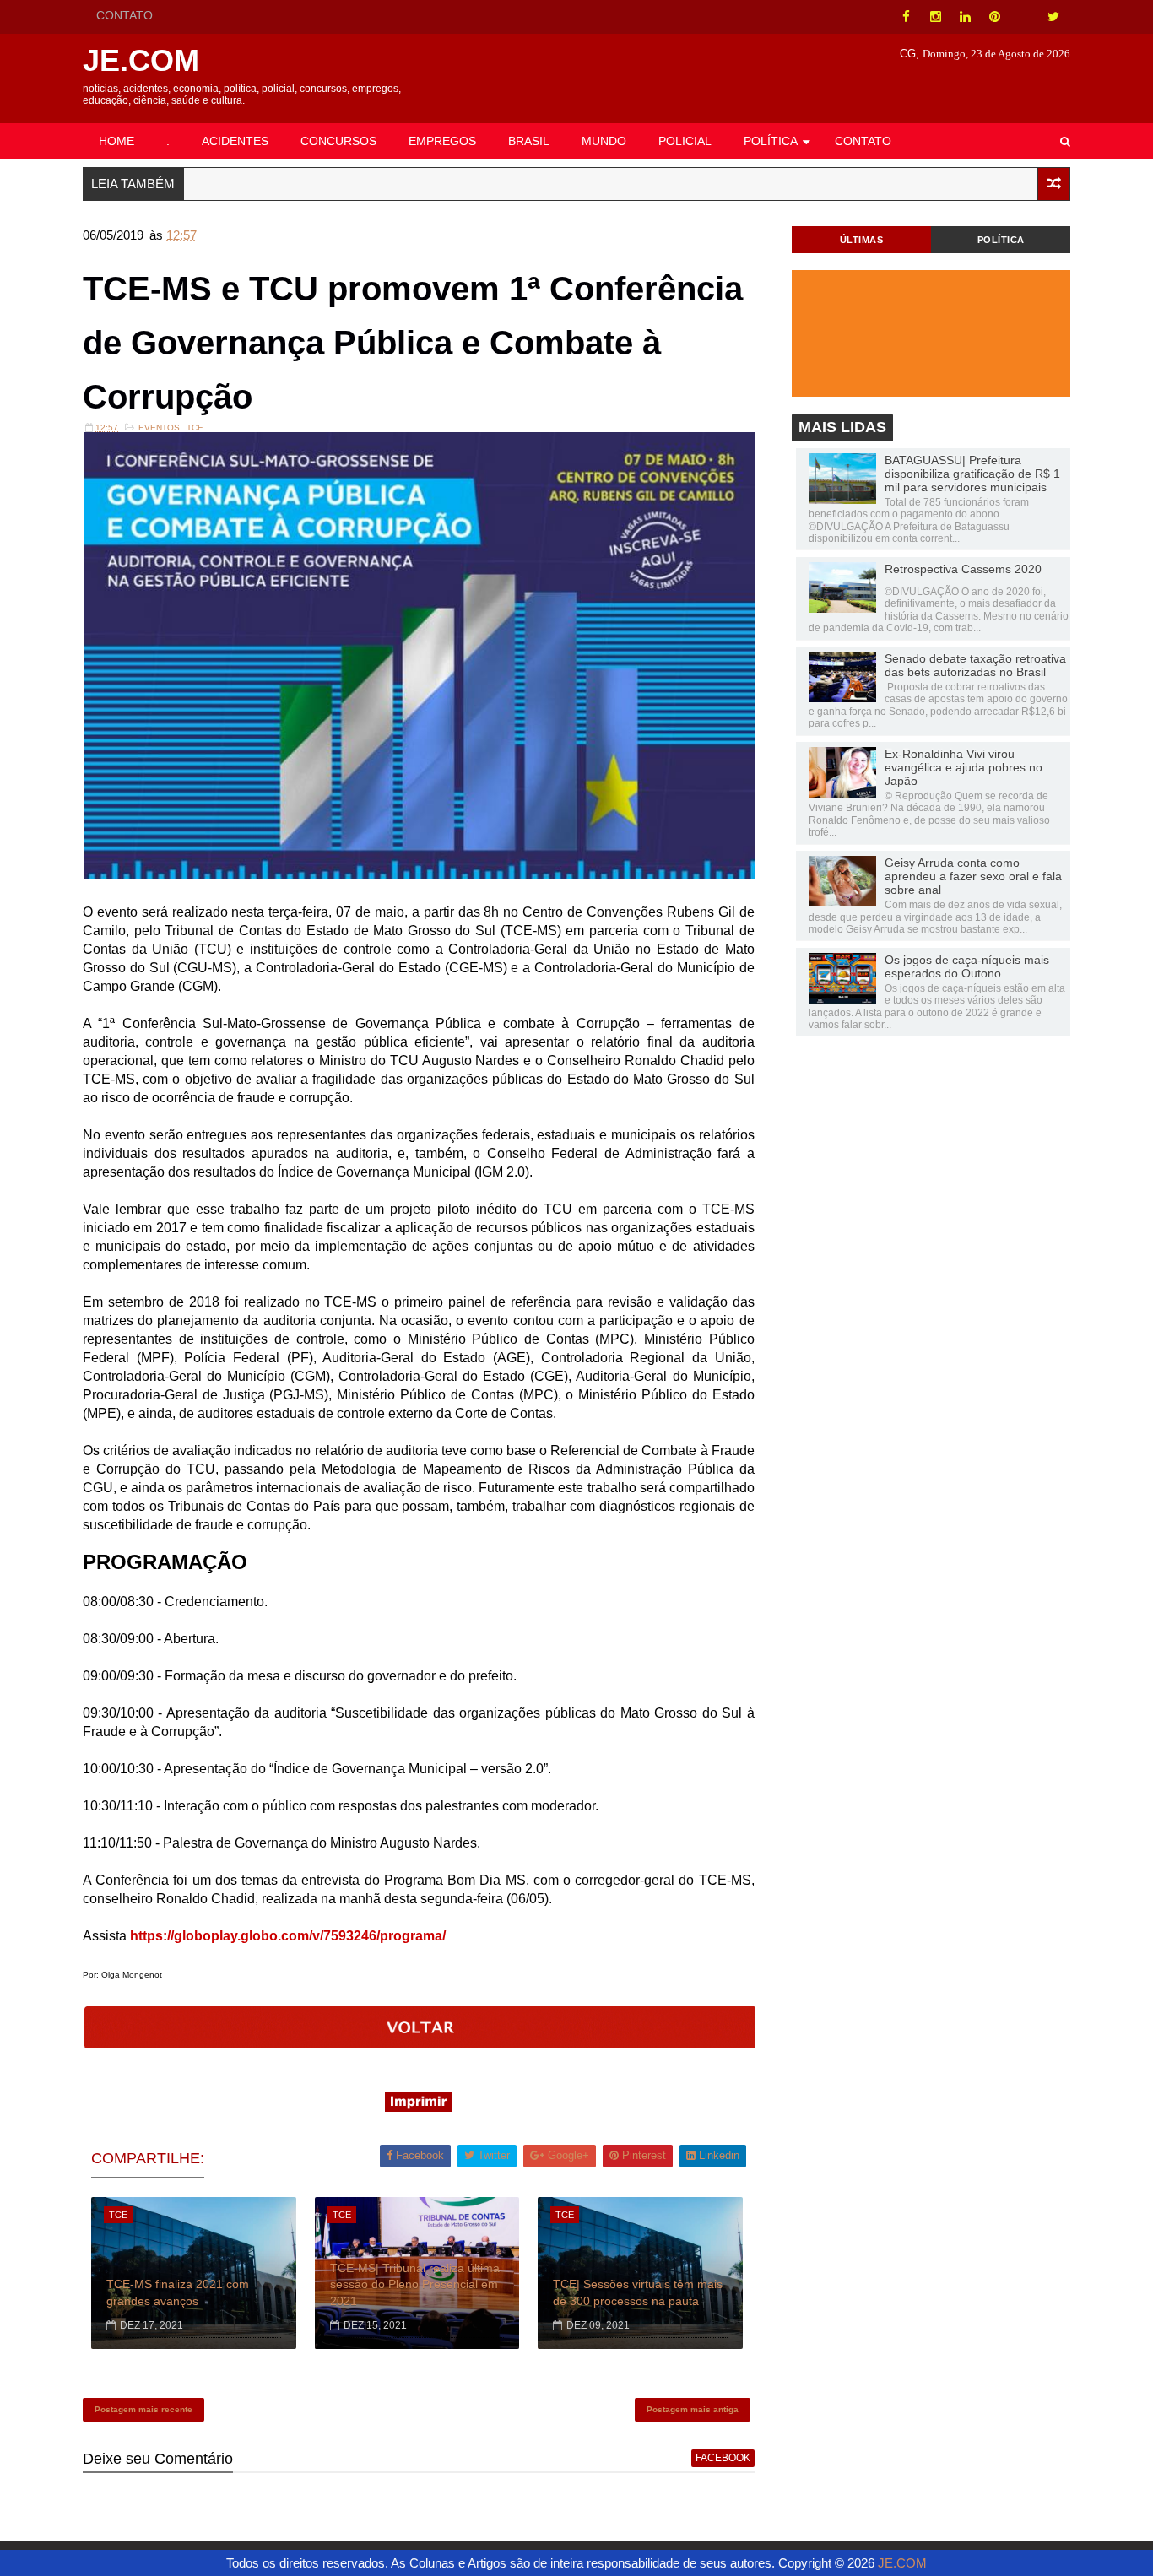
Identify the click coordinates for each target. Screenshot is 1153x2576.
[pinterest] (994, 17)
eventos (159, 428)
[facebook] (906, 17)
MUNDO (604, 141)
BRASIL (529, 141)
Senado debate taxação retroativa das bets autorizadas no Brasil (975, 665)
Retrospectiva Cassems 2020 (963, 569)
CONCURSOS (338, 141)
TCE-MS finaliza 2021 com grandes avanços (178, 2292)
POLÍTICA (771, 141)
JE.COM (141, 60)
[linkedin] (965, 17)
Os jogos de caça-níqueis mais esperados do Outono (967, 966)
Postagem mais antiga (693, 2409)
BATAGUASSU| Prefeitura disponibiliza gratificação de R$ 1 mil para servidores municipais (972, 474)
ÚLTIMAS (862, 240)
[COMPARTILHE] (420, 2044)
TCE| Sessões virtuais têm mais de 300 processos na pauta (638, 2292)
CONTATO (125, 15)
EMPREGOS (442, 141)
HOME (116, 141)
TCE (195, 428)
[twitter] (1053, 17)
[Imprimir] (419, 2107)
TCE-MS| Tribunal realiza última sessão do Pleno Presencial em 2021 (415, 2284)
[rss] (1024, 17)
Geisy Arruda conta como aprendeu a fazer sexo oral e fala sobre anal (973, 876)
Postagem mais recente (143, 2409)
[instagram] (935, 17)
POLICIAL (685, 141)
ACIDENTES (235, 141)
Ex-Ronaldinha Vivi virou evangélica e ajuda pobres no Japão (964, 767)
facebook (723, 2458)
